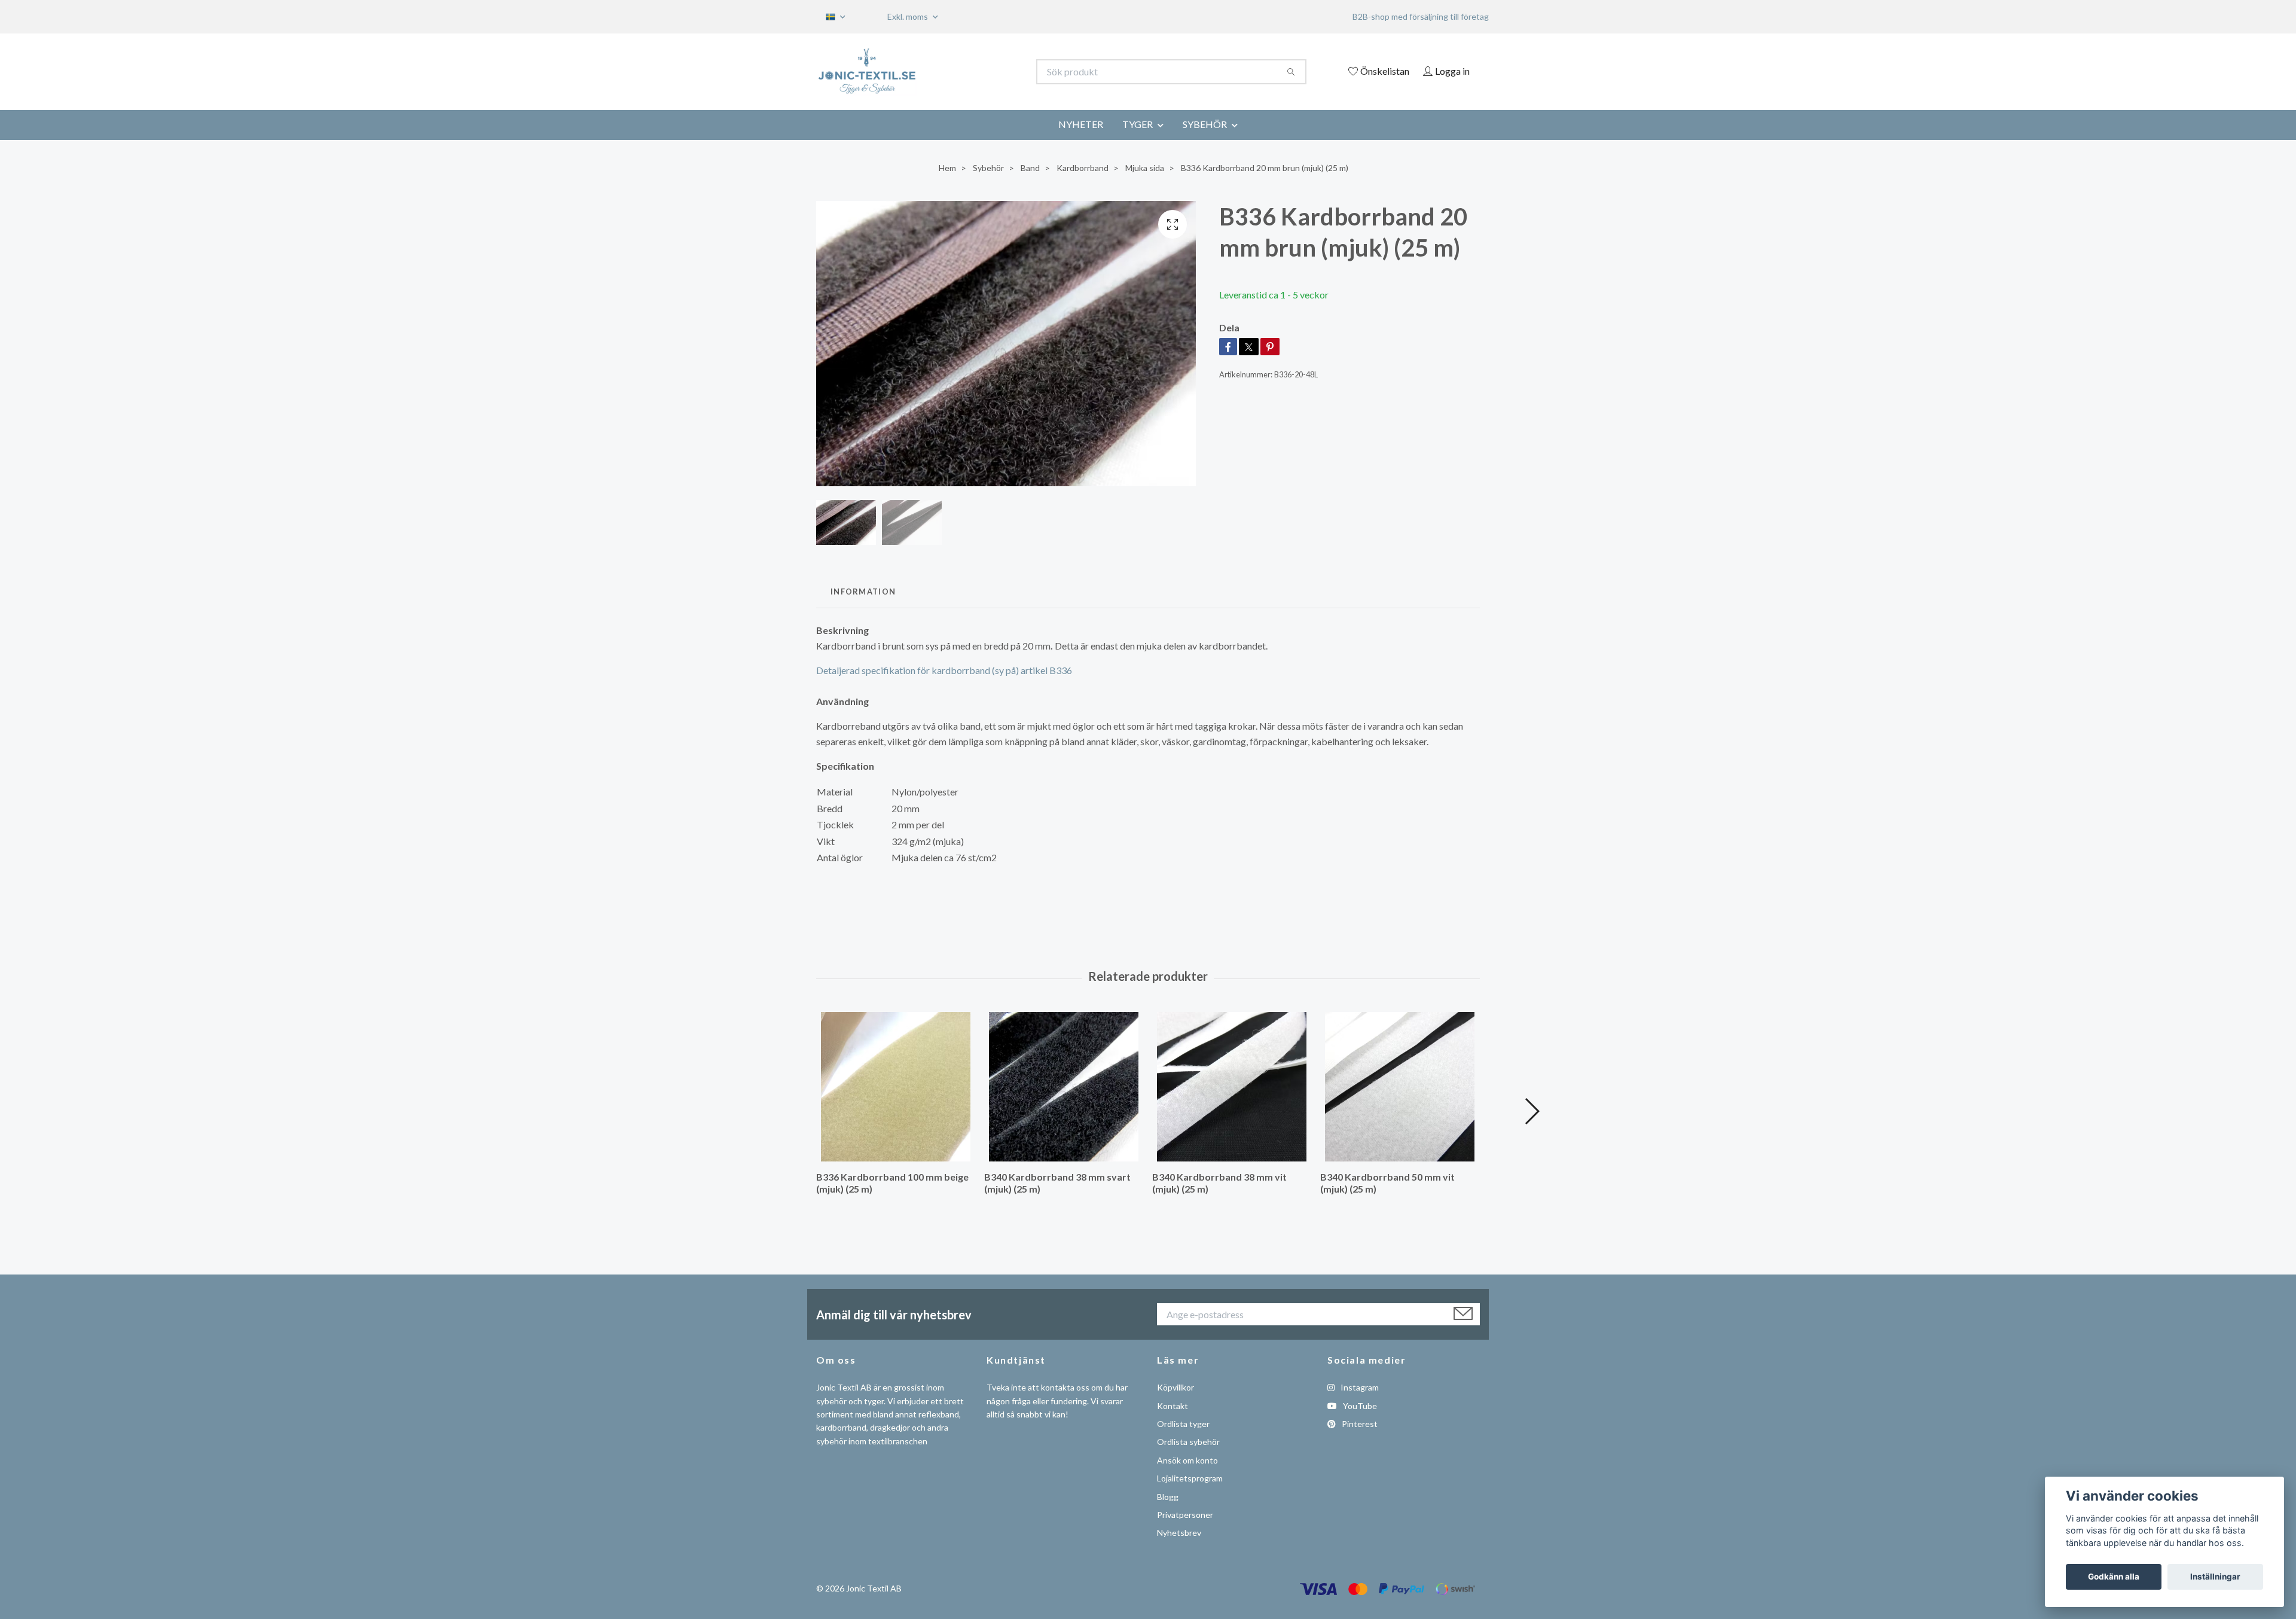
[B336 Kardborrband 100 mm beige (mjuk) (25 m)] (896, 1087)
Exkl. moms (909, 16)
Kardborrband (1083, 168)
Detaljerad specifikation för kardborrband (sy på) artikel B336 (944, 670)
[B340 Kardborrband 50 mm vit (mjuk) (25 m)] (1400, 1087)
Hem (947, 168)
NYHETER (1081, 124)
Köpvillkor (1176, 1387)
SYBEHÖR (1205, 124)
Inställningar (2215, 1577)
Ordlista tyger (1183, 1424)
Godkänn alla (2114, 1577)
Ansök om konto (1187, 1460)
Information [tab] (863, 592)
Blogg (1168, 1497)
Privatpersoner (1185, 1515)
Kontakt (1173, 1406)
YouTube (1359, 1406)
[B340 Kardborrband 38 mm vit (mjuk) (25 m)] (1232, 1087)
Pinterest (1359, 1424)
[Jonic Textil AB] (982, 72)
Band (1030, 168)
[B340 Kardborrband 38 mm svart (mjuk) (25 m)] (1064, 1087)
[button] (1532, 1111)
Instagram (1359, 1387)
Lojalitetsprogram (1190, 1478)
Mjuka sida (1145, 168)
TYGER (1138, 124)
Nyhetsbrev (1179, 1533)
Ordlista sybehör (1188, 1442)
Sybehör (988, 168)
